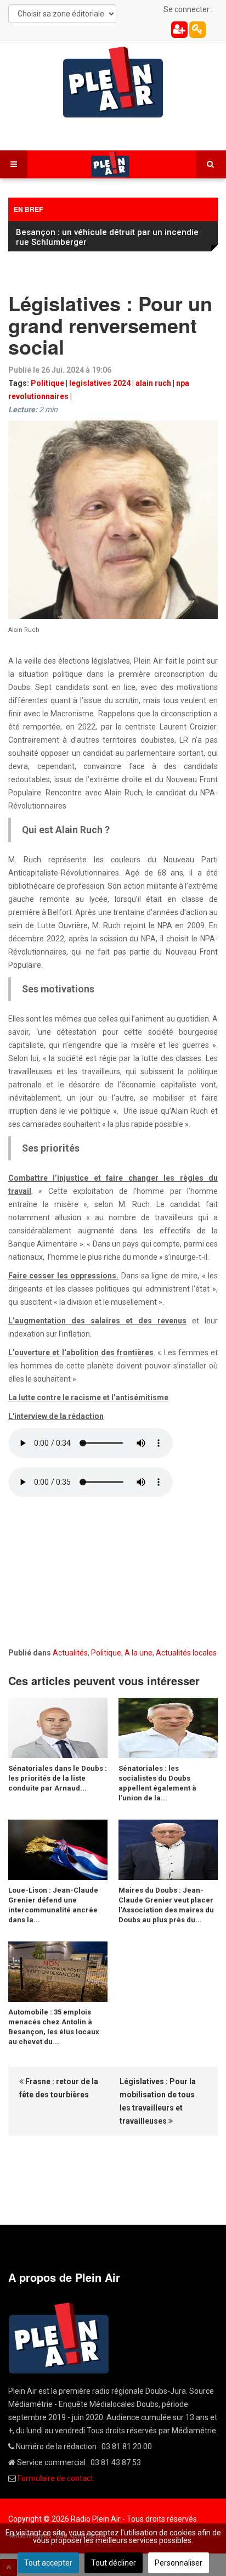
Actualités (70, 1653)
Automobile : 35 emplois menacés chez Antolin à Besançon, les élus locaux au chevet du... (54, 2027)
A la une (139, 1653)
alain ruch (153, 383)
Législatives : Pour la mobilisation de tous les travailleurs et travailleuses (158, 2101)
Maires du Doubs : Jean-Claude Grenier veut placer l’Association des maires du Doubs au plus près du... (166, 1905)
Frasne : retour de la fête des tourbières (59, 2088)
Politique (47, 383)
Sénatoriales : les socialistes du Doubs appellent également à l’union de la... (157, 1783)
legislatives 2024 (100, 383)
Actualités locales (186, 1653)
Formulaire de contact (55, 2478)
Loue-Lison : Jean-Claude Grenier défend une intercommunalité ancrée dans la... (53, 1905)
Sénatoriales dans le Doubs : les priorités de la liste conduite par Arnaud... (58, 1778)
